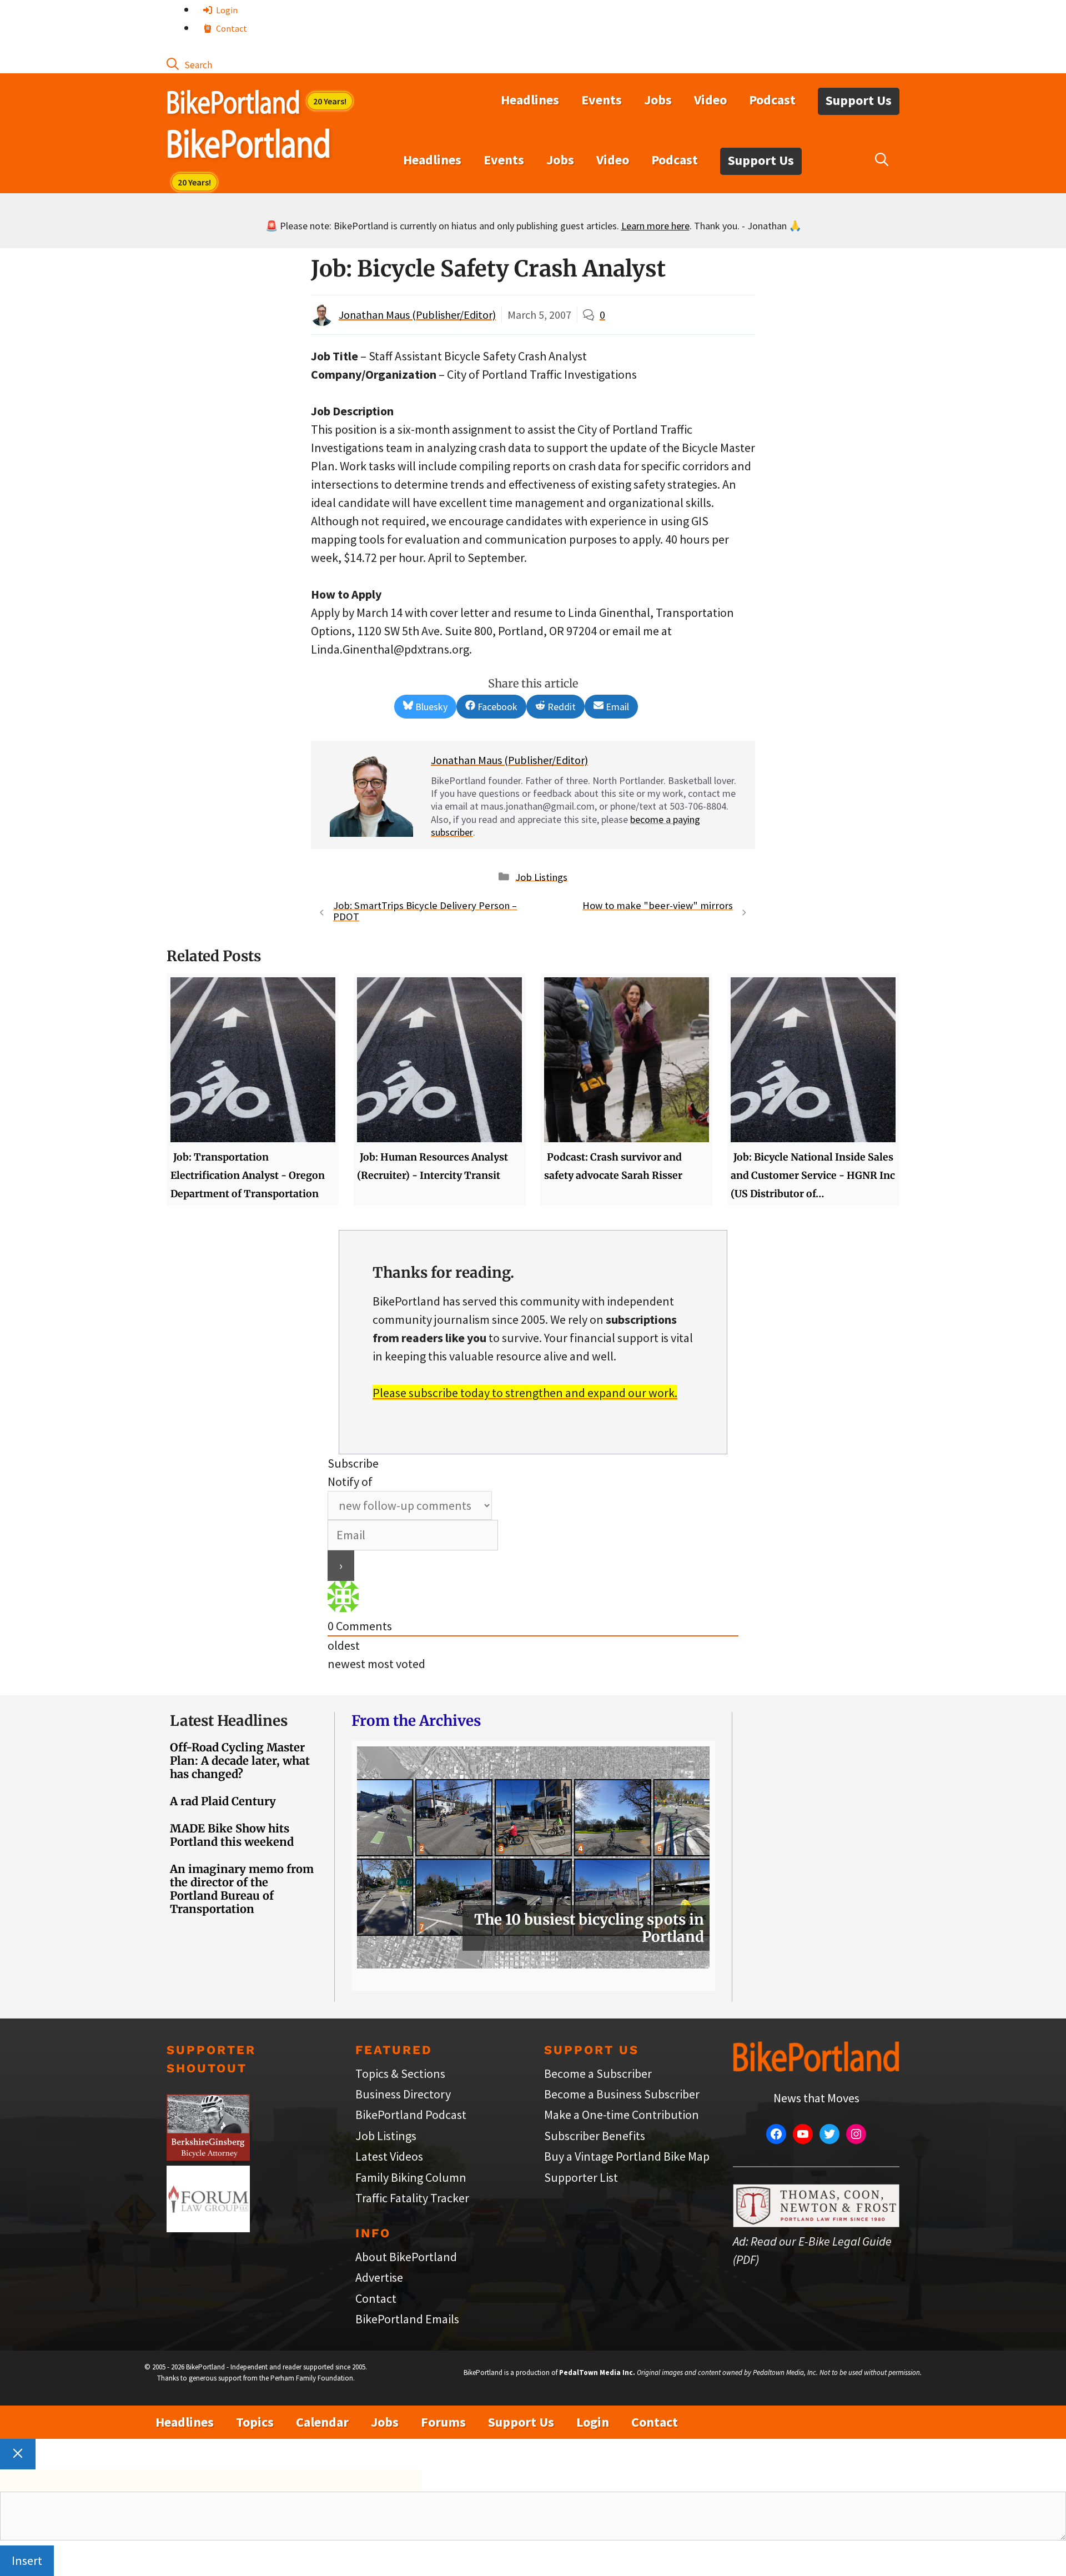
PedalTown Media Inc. (597, 2372)
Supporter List (581, 2177)
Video (710, 100)
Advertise (379, 2277)
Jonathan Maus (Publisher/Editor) (417, 315)
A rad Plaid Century (223, 1801)
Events (602, 100)
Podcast (772, 100)
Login (226, 10)
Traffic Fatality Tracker (412, 2198)
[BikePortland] (248, 146)
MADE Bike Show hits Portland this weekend (232, 1835)
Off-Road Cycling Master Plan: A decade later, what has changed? (240, 1761)
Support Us (859, 100)
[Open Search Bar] (189, 64)
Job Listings (541, 877)
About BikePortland (406, 2257)
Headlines (530, 100)
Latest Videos (389, 2156)
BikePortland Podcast (411, 2115)
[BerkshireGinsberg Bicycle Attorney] (208, 2156)
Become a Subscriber (598, 2073)
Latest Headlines (229, 1721)
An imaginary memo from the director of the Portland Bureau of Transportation (242, 1889)
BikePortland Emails (407, 2319)
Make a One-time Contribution (622, 2115)
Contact (231, 28)
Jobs (658, 100)
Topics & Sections (400, 2073)
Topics (255, 2422)
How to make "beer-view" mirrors (658, 905)
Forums (443, 2422)
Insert (27, 2560)
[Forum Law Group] (208, 2228)
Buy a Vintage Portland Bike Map (627, 2156)
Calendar (322, 2422)
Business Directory (403, 2094)
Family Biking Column (411, 2177)
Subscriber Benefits (595, 2136)
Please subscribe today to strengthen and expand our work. (525, 1393)
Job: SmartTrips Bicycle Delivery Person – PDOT (425, 911)
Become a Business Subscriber (622, 2094)
